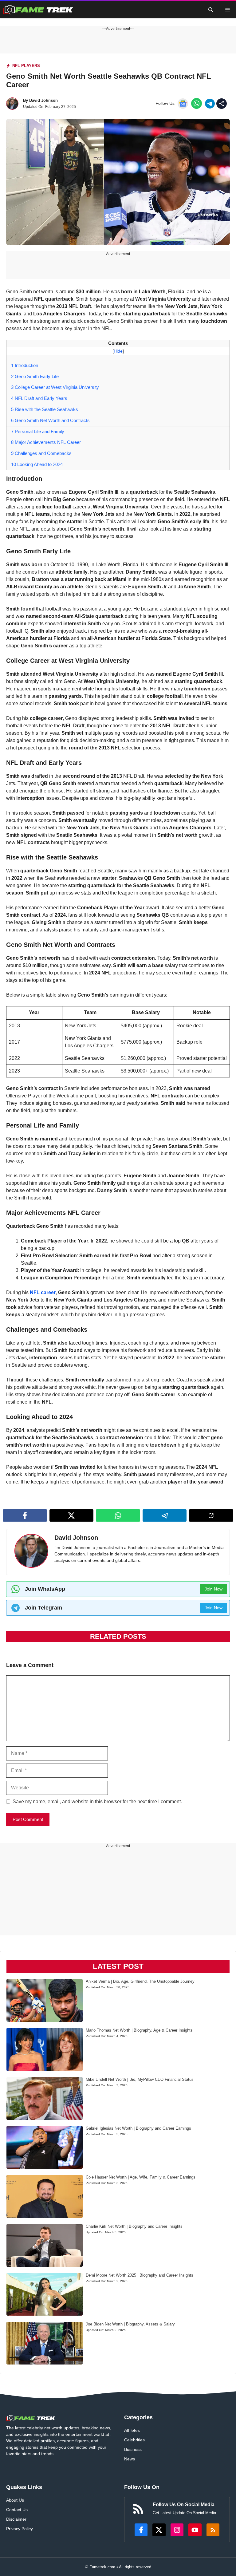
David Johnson (43, 100)
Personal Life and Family (38, 431)
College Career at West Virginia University (55, 387)
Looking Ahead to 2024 (37, 464)
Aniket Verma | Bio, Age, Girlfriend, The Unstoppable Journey (140, 1981)
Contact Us (17, 2510)
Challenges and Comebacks (41, 453)
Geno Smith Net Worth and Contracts (50, 420)
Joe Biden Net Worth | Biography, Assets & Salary (130, 2324)
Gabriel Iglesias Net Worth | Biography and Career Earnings (138, 2128)
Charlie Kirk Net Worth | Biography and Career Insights (134, 2226)
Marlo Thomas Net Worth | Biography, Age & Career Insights (139, 2030)
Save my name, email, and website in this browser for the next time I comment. (97, 1802)
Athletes (132, 2430)
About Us (15, 2500)
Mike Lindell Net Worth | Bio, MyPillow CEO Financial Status (140, 2079)
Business (133, 2449)
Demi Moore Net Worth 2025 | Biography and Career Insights (140, 2275)
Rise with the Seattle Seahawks (45, 409)
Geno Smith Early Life (35, 376)
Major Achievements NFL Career (46, 442)
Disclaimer (16, 2519)
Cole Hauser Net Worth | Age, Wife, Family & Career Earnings (141, 2177)
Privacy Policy (20, 2529)
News (130, 2459)
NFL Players (26, 66)
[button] (211, 10)
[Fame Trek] (38, 10)
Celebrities (134, 2440)
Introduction (25, 365)
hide (118, 351)
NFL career (43, 1292)
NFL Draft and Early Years (39, 398)
